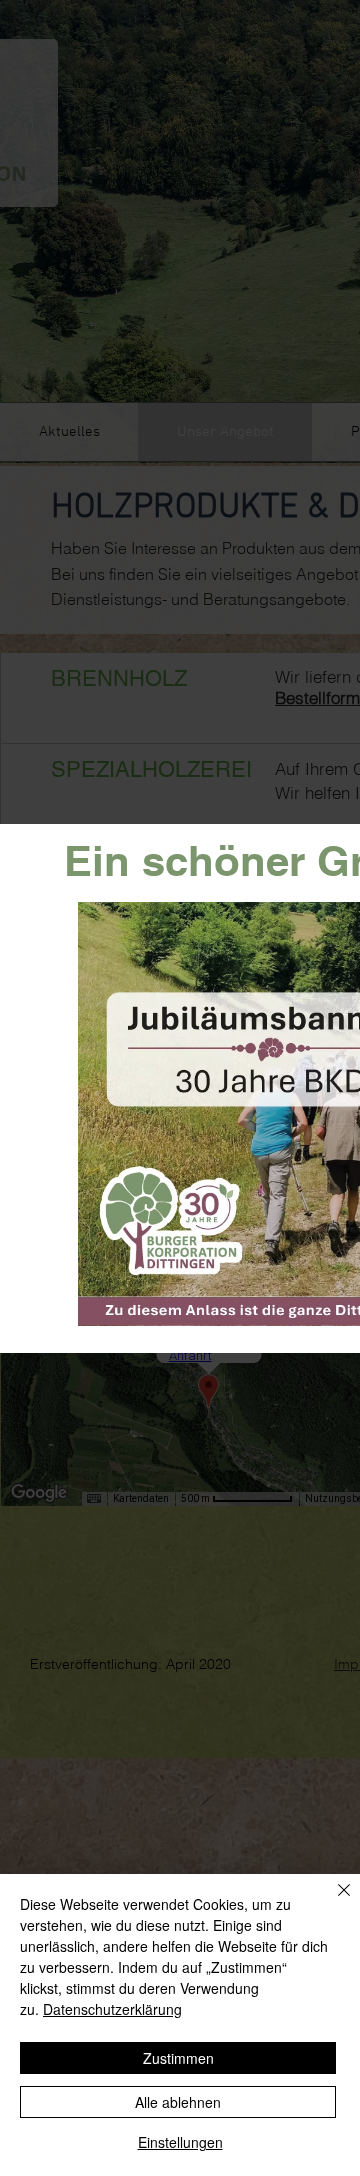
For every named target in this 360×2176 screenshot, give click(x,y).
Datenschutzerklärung (112, 2009)
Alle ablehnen (178, 2102)
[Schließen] (332, 1902)
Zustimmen (178, 2058)
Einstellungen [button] (180, 2142)
